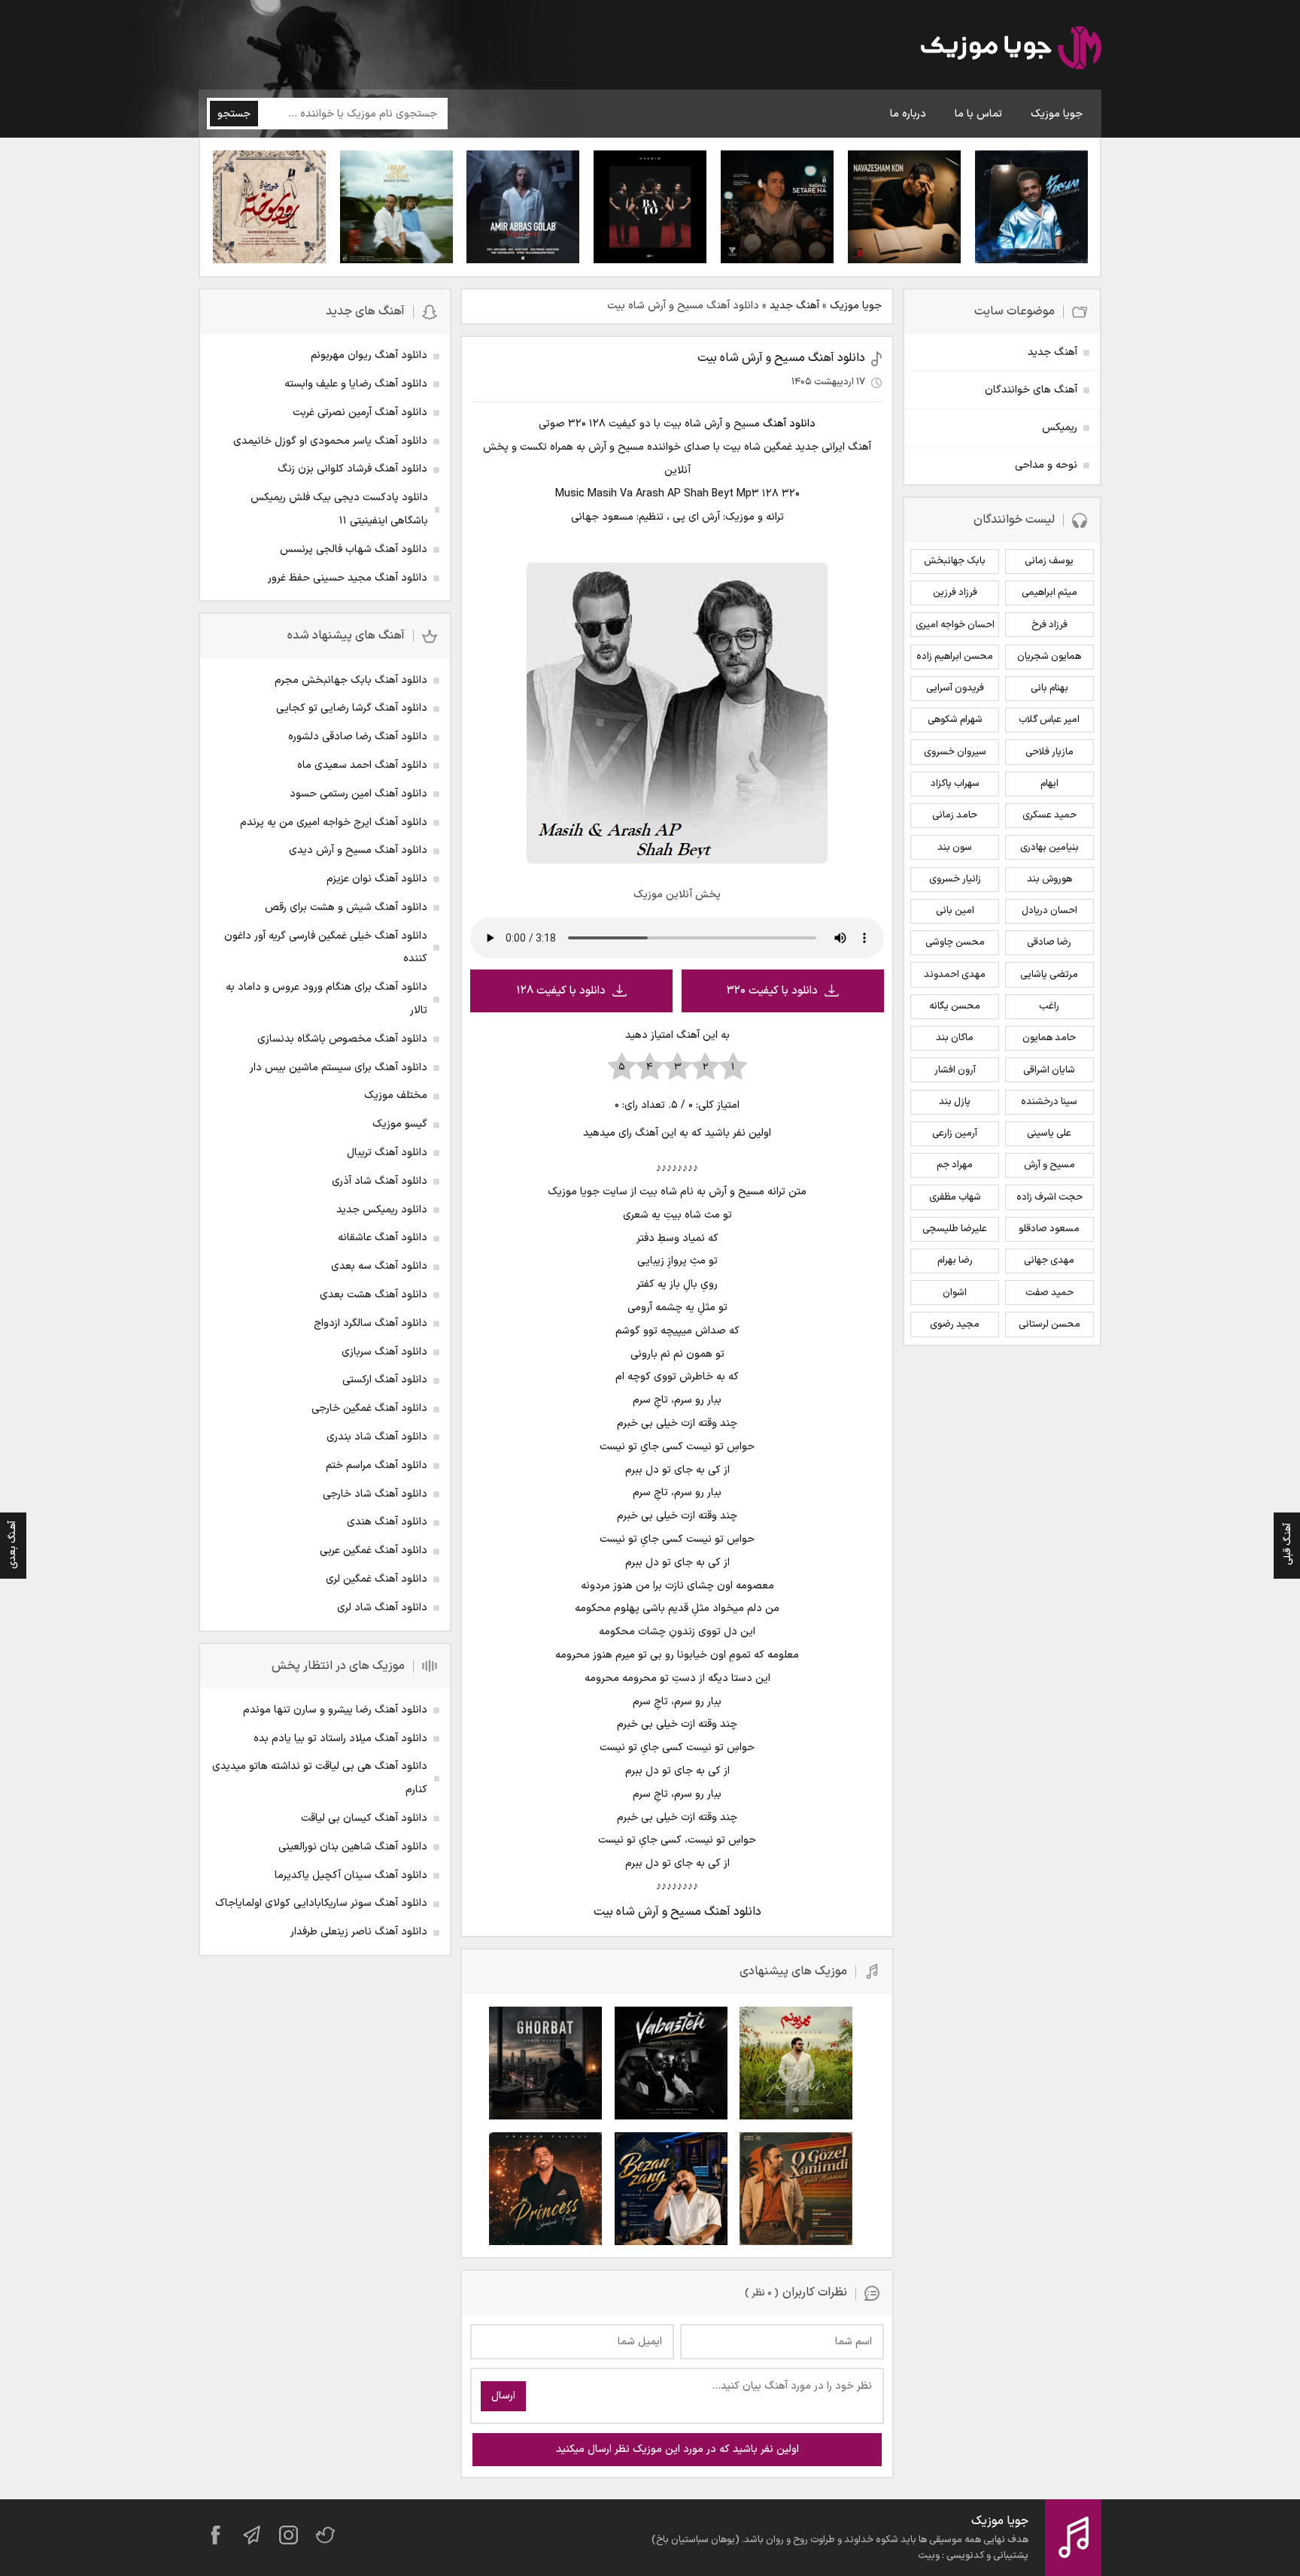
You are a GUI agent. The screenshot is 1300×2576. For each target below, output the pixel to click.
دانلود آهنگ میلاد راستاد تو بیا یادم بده (340, 1739)
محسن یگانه (955, 1006)
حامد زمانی (955, 815)
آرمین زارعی (955, 1133)
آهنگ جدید (794, 306)
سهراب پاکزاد (955, 784)
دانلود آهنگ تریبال (387, 1153)
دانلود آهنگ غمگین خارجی (369, 1408)
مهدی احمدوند (955, 975)
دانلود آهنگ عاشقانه (383, 1238)
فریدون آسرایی (955, 688)
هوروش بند (1049, 879)
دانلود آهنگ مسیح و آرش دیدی (358, 850)
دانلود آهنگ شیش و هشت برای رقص (346, 907)
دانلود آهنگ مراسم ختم (377, 1465)
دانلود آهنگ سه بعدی (379, 1266)
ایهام (1049, 784)
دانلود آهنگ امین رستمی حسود (358, 794)
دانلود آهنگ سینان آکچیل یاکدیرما (351, 1875)
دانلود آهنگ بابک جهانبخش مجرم (351, 680)
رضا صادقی (1049, 942)
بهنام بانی (1049, 688)
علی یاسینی (1049, 1133)
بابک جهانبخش (955, 561)
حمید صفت (1049, 1293)
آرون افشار (955, 1070)
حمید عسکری (1049, 815)
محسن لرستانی (1049, 1324)
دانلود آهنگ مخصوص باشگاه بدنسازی (342, 1039)
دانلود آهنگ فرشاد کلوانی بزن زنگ (352, 469)
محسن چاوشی (955, 942)
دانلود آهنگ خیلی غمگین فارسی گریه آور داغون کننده (326, 948)
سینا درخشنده (1049, 1102)
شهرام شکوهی (955, 720)
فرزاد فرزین (955, 593)
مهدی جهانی (1049, 1261)
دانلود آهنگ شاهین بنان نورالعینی (353, 1847)
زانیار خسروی (955, 879)
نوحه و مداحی (1046, 465)
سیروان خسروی (955, 752)
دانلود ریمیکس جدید (382, 1210)
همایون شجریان (1049, 657)
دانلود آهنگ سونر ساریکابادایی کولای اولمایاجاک (321, 1903)
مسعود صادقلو (1049, 1229)
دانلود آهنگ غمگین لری (377, 1579)
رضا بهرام (955, 1261)
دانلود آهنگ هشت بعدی (374, 1295)
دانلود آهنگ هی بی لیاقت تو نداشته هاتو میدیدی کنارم (320, 1778)
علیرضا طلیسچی (955, 1229)
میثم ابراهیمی (1049, 593)
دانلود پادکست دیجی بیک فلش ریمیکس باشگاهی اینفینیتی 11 (339, 509)
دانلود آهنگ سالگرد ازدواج (371, 1323)
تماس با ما (978, 114)
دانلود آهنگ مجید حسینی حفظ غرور (348, 578)
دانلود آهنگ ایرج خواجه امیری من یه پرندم (334, 822)
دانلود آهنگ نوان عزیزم (377, 879)
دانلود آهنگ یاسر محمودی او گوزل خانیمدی (330, 441)
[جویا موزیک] (1011, 50)
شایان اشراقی (1049, 1070)
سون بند (955, 848)
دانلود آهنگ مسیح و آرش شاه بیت (781, 358)
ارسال (503, 2396)
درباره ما (908, 114)
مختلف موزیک (396, 1095)
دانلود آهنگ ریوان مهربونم (369, 355)
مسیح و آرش (1049, 1165)
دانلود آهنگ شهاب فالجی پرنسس (354, 549)
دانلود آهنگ (789, 424)
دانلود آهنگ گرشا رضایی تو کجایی (352, 708)
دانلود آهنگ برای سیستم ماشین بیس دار (339, 1068)
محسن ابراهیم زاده (955, 657)
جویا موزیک (1057, 114)
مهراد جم (955, 1165)
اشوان (955, 1293)
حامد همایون (1049, 1038)
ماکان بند (955, 1038)
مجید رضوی (955, 1324)
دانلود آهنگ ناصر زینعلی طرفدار (359, 1932)
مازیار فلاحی (1049, 752)
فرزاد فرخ (1049, 625)
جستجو (234, 114)
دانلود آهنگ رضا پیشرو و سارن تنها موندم (335, 1710)
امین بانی (955, 911)
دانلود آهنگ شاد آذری (380, 1181)
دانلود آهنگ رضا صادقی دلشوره (358, 737)
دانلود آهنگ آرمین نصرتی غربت (360, 413)
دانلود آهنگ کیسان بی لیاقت (364, 1818)
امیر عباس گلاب (1049, 720)
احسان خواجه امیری (955, 625)
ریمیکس (1060, 428)
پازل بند (955, 1102)
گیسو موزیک (400, 1124)
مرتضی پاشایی (1049, 975)
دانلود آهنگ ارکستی (385, 1380)
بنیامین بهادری (1049, 848)
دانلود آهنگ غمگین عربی (374, 1550)
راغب (1049, 1006)
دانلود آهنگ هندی (387, 1522)
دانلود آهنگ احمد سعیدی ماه (362, 765)
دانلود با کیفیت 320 (772, 991)
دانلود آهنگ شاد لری (382, 1608)
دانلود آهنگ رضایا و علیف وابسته (356, 384)
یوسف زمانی (1049, 561)
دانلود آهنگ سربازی (384, 1352)
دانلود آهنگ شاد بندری (377, 1437)
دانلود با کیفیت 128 (561, 991)
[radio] (733, 1067)
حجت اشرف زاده (1049, 1197)
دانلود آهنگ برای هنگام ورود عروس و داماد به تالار (327, 999)
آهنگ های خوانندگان (1031, 390)
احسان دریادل (1049, 911)
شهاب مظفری (955, 1197)
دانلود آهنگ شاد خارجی (375, 1494)
